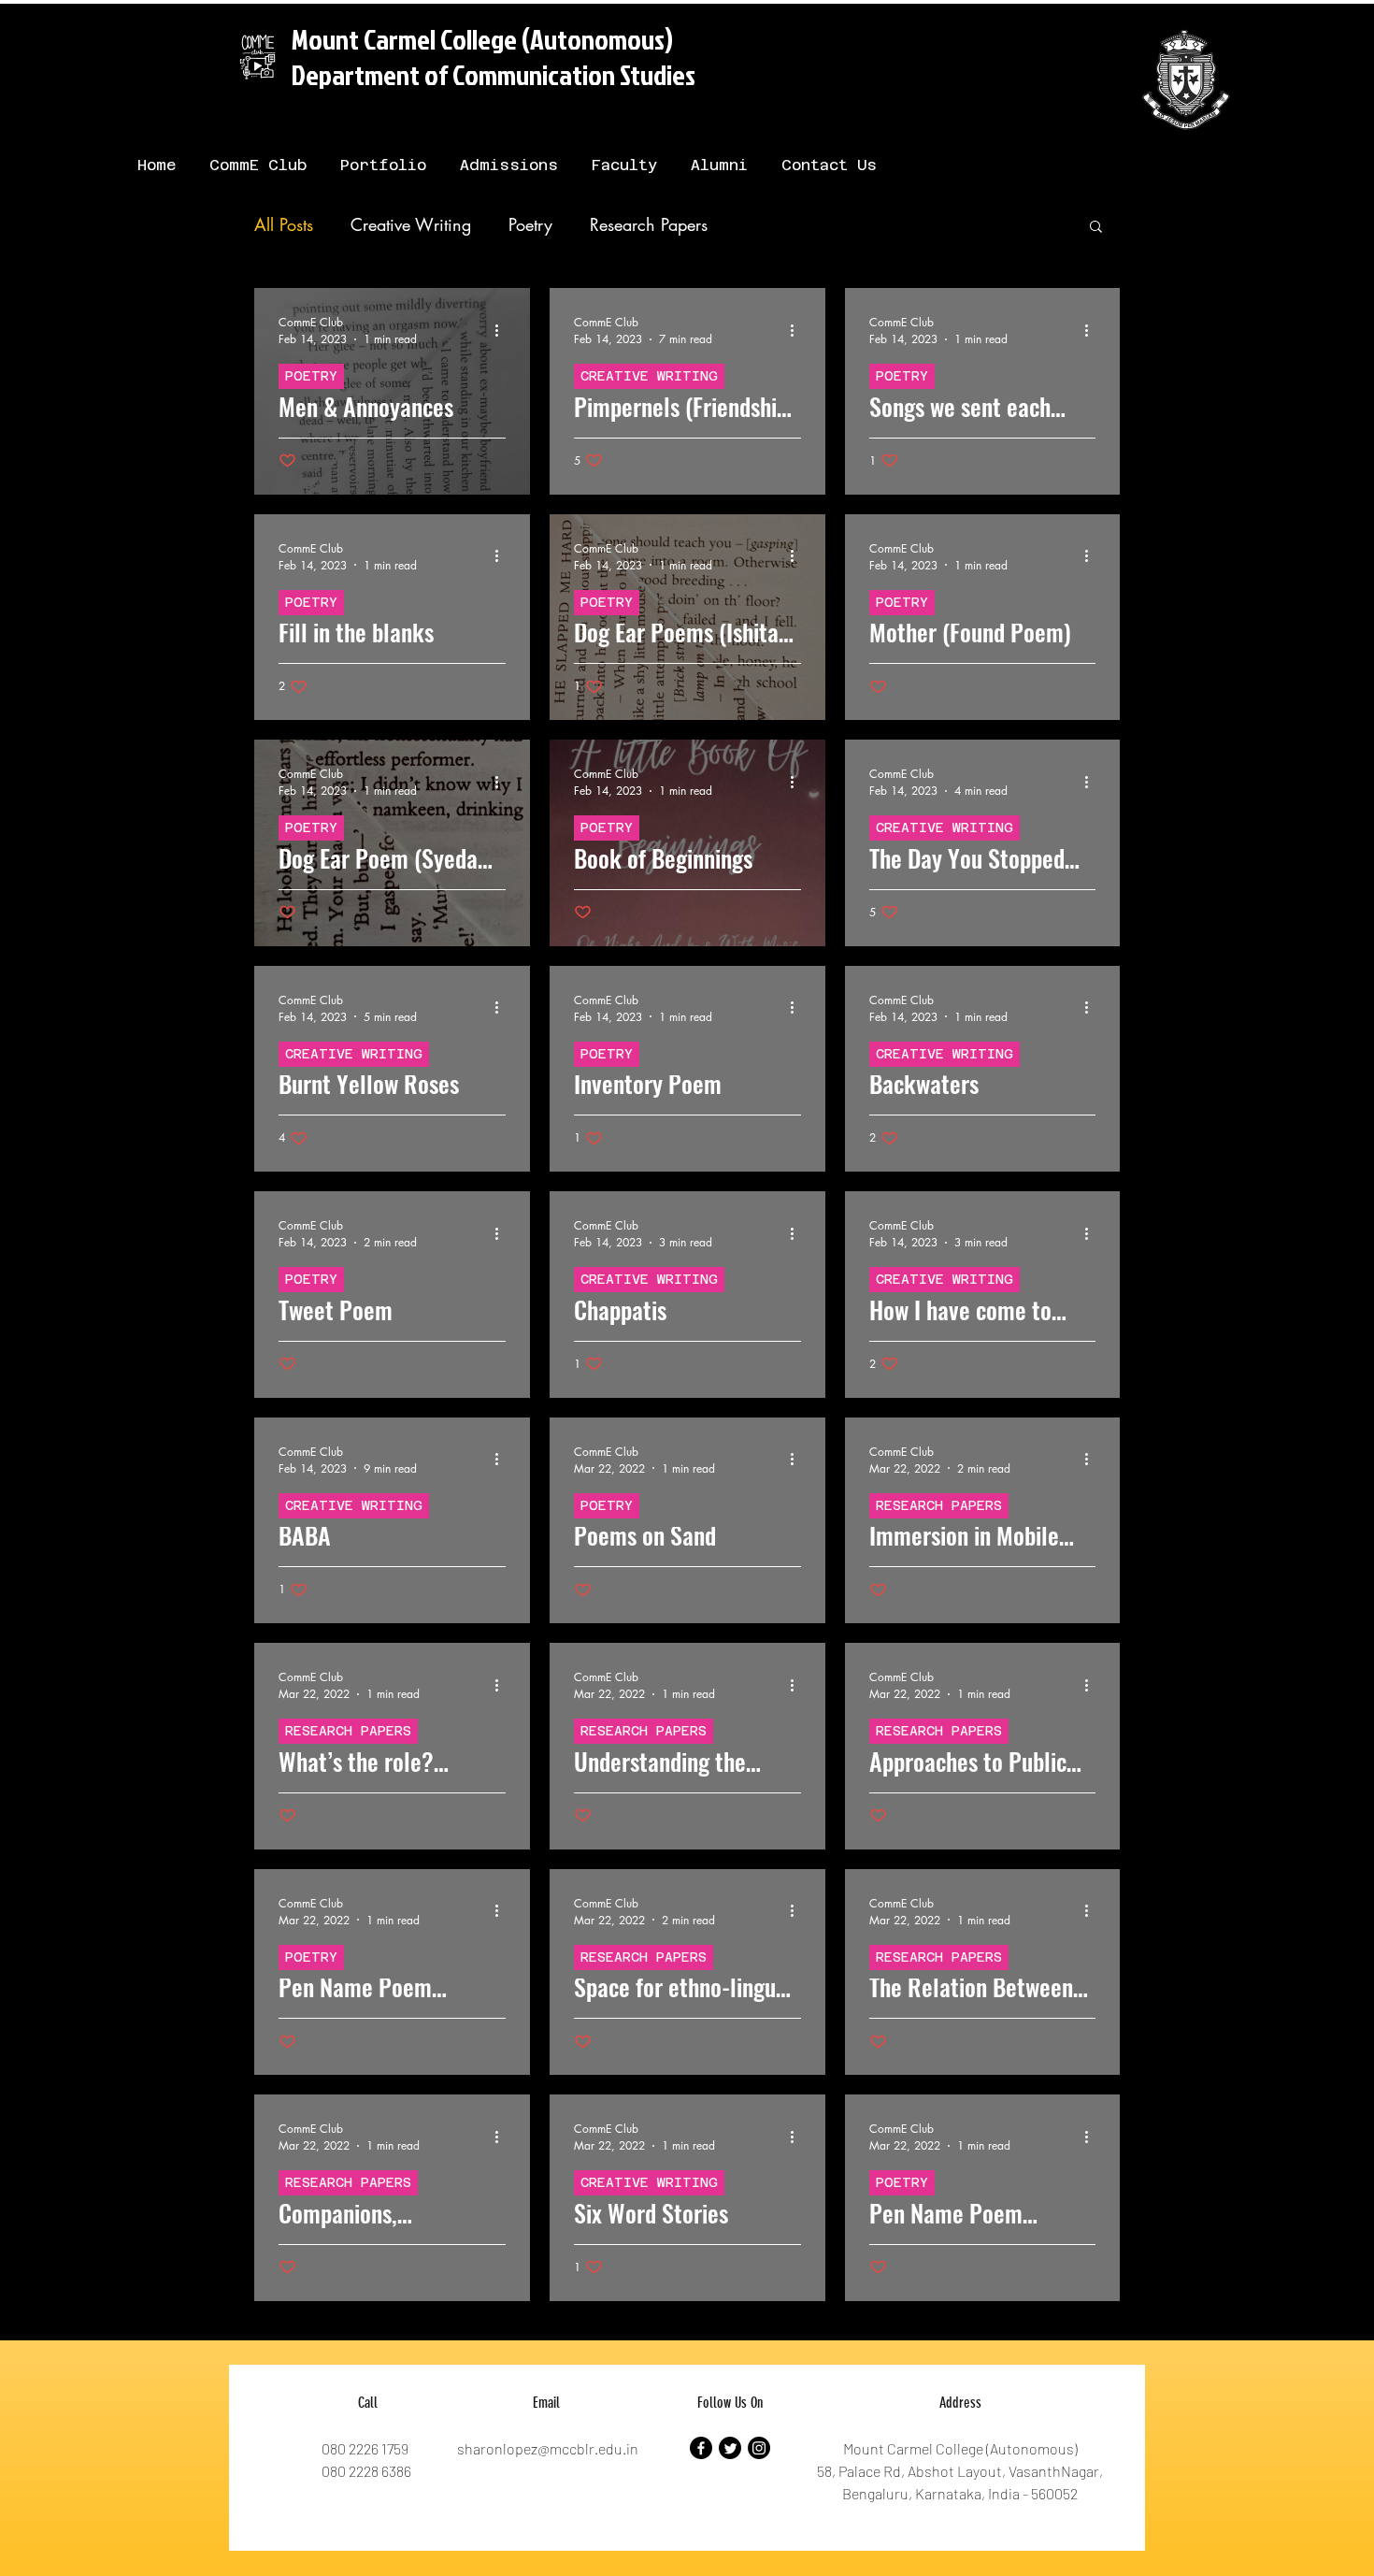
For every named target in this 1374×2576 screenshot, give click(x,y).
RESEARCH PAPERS (939, 1505)
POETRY (311, 376)
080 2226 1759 (365, 2448)
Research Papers (649, 224)
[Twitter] (730, 2448)
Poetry (530, 224)
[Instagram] (759, 2448)
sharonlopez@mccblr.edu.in (548, 2448)
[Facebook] (701, 2448)
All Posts (284, 224)
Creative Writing (411, 224)
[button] (1096, 228)
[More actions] (503, 330)
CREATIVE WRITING (649, 376)
